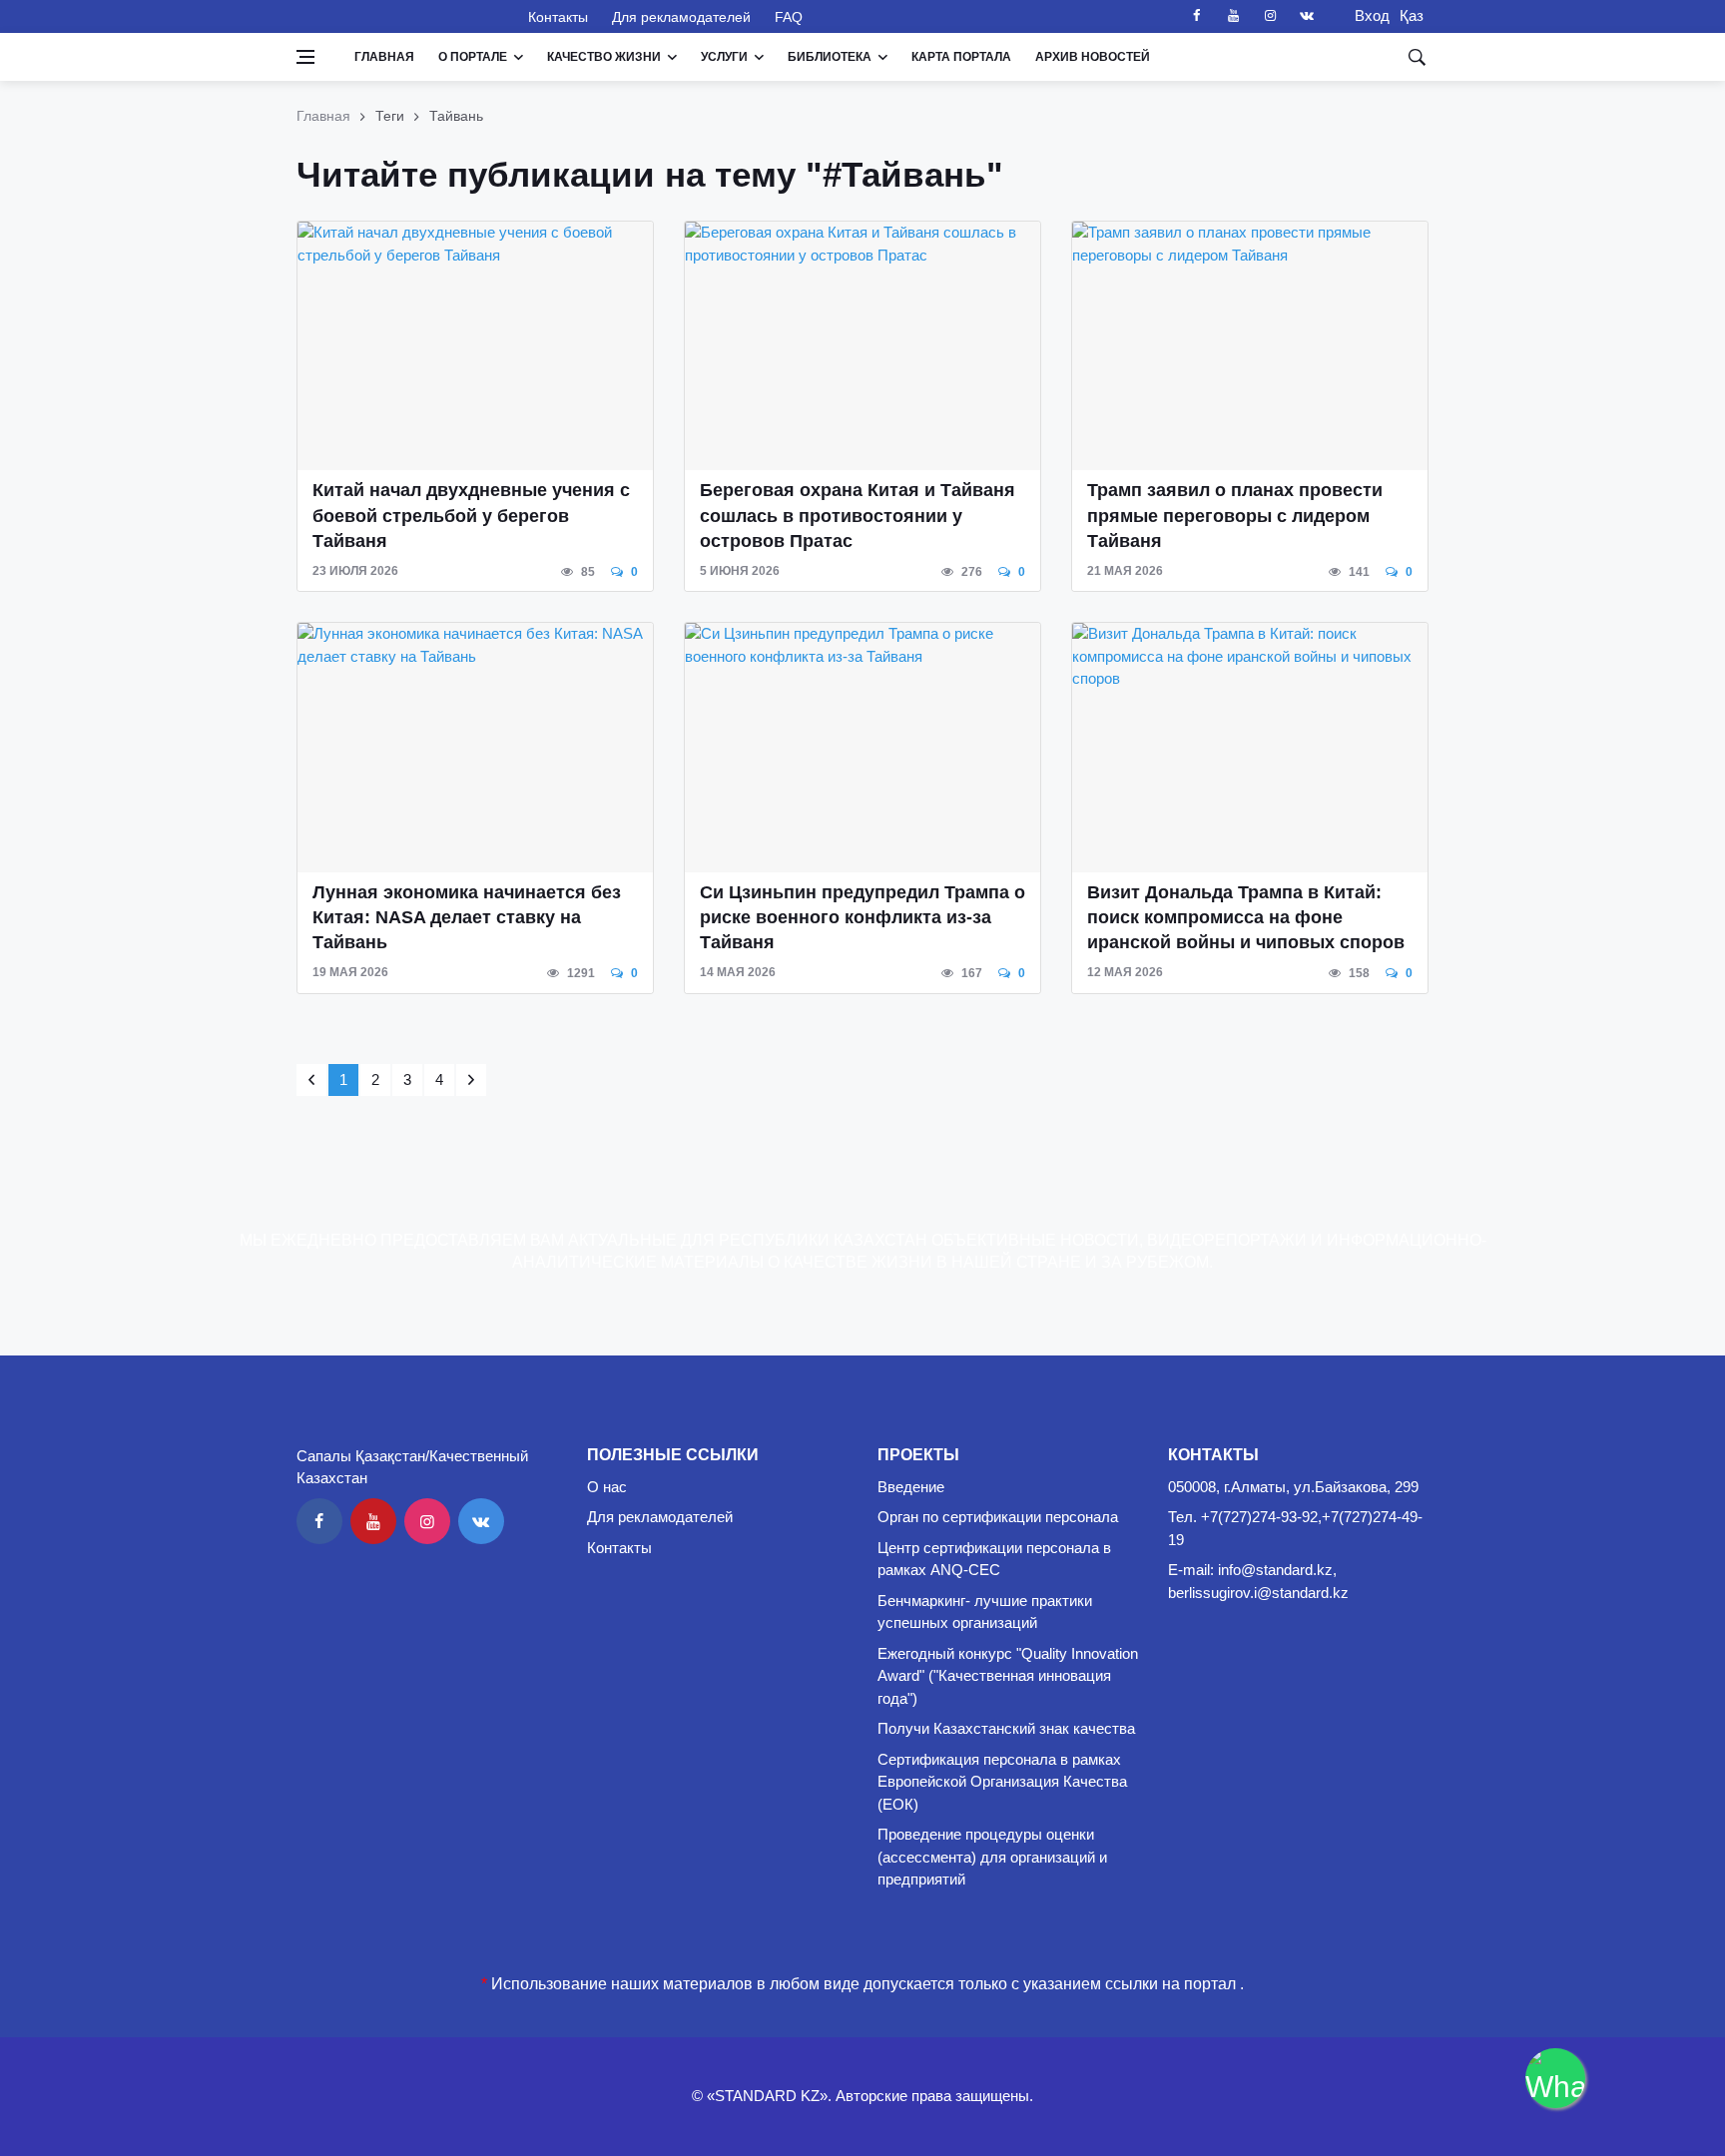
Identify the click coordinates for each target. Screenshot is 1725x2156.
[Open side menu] (305, 57)
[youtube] (1233, 16)
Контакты (558, 17)
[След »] (471, 1080)
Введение (911, 1487)
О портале (473, 57)
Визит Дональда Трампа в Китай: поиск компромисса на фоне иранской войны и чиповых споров (1246, 917)
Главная (384, 57)
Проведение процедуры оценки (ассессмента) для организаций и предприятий (992, 1857)
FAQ (789, 17)
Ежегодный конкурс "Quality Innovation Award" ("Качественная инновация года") (1008, 1676)
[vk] (1307, 16)
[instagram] (1270, 16)
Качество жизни (604, 57)
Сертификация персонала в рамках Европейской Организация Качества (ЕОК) (1002, 1782)
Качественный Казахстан (400, 16)
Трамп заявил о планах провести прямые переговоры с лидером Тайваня (1235, 515)
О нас (607, 1487)
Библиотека (830, 57)
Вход (1366, 15)
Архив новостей (1093, 57)
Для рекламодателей (681, 17)
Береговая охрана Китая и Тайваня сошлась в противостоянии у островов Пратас (858, 515)
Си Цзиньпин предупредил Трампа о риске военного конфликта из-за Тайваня (862, 917)
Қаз (1412, 15)
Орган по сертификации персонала (998, 1517)
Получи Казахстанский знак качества (1006, 1728)
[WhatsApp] (1555, 2078)
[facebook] (1196, 16)
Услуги (724, 57)
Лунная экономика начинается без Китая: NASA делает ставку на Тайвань (467, 917)
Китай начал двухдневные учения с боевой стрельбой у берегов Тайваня (471, 515)
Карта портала (961, 57)
